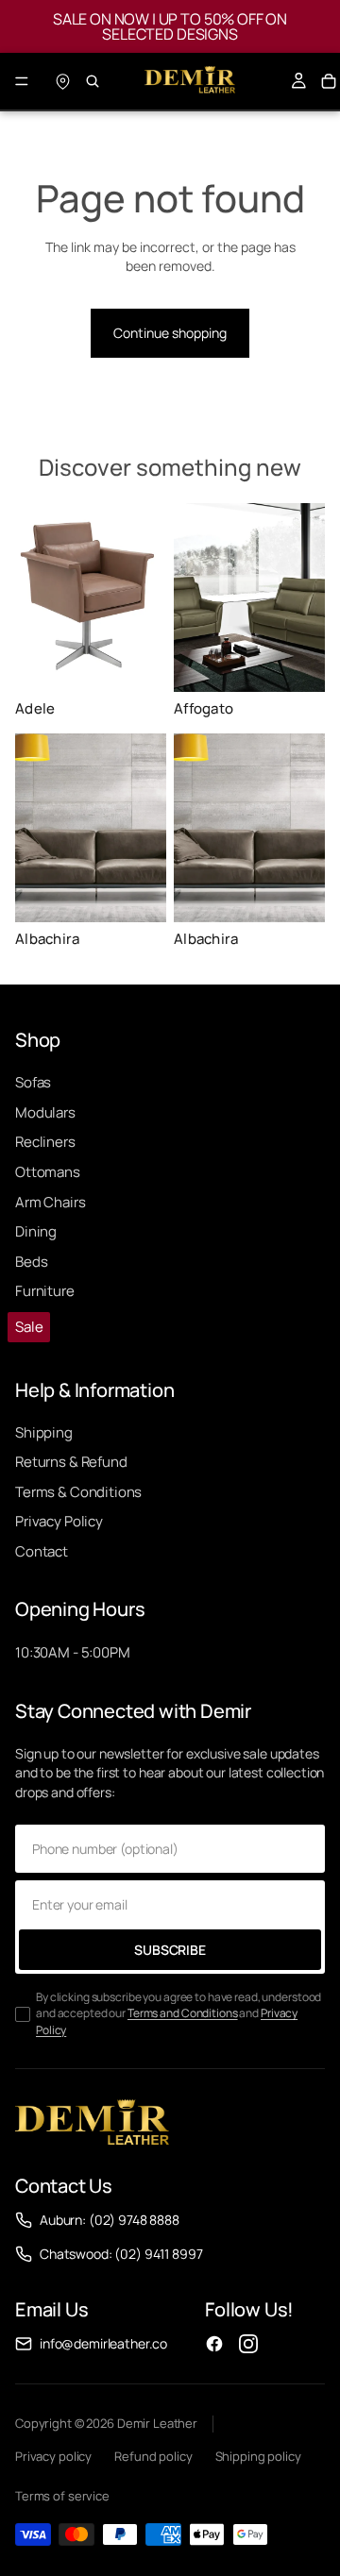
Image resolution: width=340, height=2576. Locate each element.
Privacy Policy (59, 1521)
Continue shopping (170, 333)
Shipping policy (258, 2456)
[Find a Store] (62, 81)
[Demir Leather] (92, 2125)
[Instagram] (248, 2344)
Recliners (45, 1142)
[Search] (93, 81)
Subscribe (170, 1950)
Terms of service (62, 2496)
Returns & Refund (71, 1462)
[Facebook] (214, 2344)
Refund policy (153, 2456)
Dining (36, 1231)
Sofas (33, 1082)
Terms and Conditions (183, 2013)
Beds (31, 1262)
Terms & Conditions (78, 1492)
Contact (42, 1551)
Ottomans (48, 1172)
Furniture (45, 1291)
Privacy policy (53, 2456)
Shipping (44, 1432)
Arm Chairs (51, 1202)
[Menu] (22, 81)
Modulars (45, 1112)
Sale (29, 1327)
